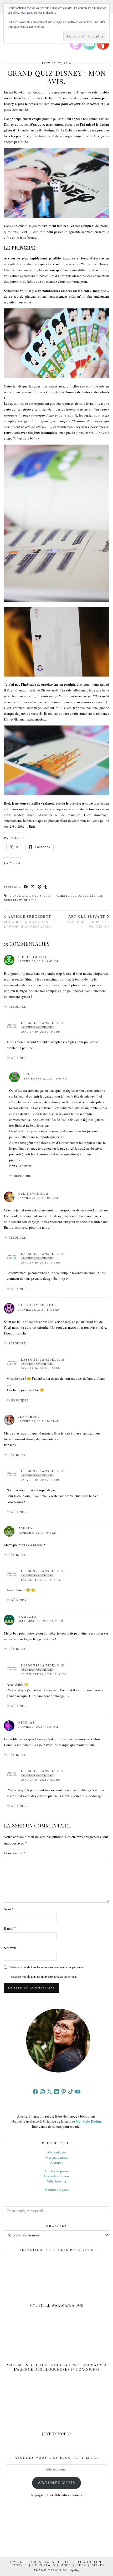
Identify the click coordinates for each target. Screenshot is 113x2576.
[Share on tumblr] (46, 887)
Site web (10, 1948)
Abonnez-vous (56, 2483)
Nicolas (27, 1722)
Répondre (17, 1007)
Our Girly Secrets (37, 1305)
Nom (9, 1909)
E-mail (10, 1928)
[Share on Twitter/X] (33, 887)
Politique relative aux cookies (26, 26)
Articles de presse (56, 2171)
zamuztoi (28, 1617)
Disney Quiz (32, 896)
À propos (57, 2162)
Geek (48, 896)
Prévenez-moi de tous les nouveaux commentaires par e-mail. (47, 1967)
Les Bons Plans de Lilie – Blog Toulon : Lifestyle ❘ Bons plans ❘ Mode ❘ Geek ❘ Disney (56, 2564)
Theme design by (57, 2570)
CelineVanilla (34, 1194)
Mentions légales (57, 2190)
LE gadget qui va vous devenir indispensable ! (28, 922)
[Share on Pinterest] (40, 887)
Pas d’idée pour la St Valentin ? (88, 922)
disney (15, 896)
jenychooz (29, 1417)
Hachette (61, 896)
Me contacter (57, 2152)
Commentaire (15, 1853)
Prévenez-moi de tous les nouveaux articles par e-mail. (43, 1976)
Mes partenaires (57, 2157)
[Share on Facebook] (26, 887)
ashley (26, 1528)
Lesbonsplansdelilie (43, 1023)
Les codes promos (56, 2176)
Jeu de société (83, 896)
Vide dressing (56, 2181)
